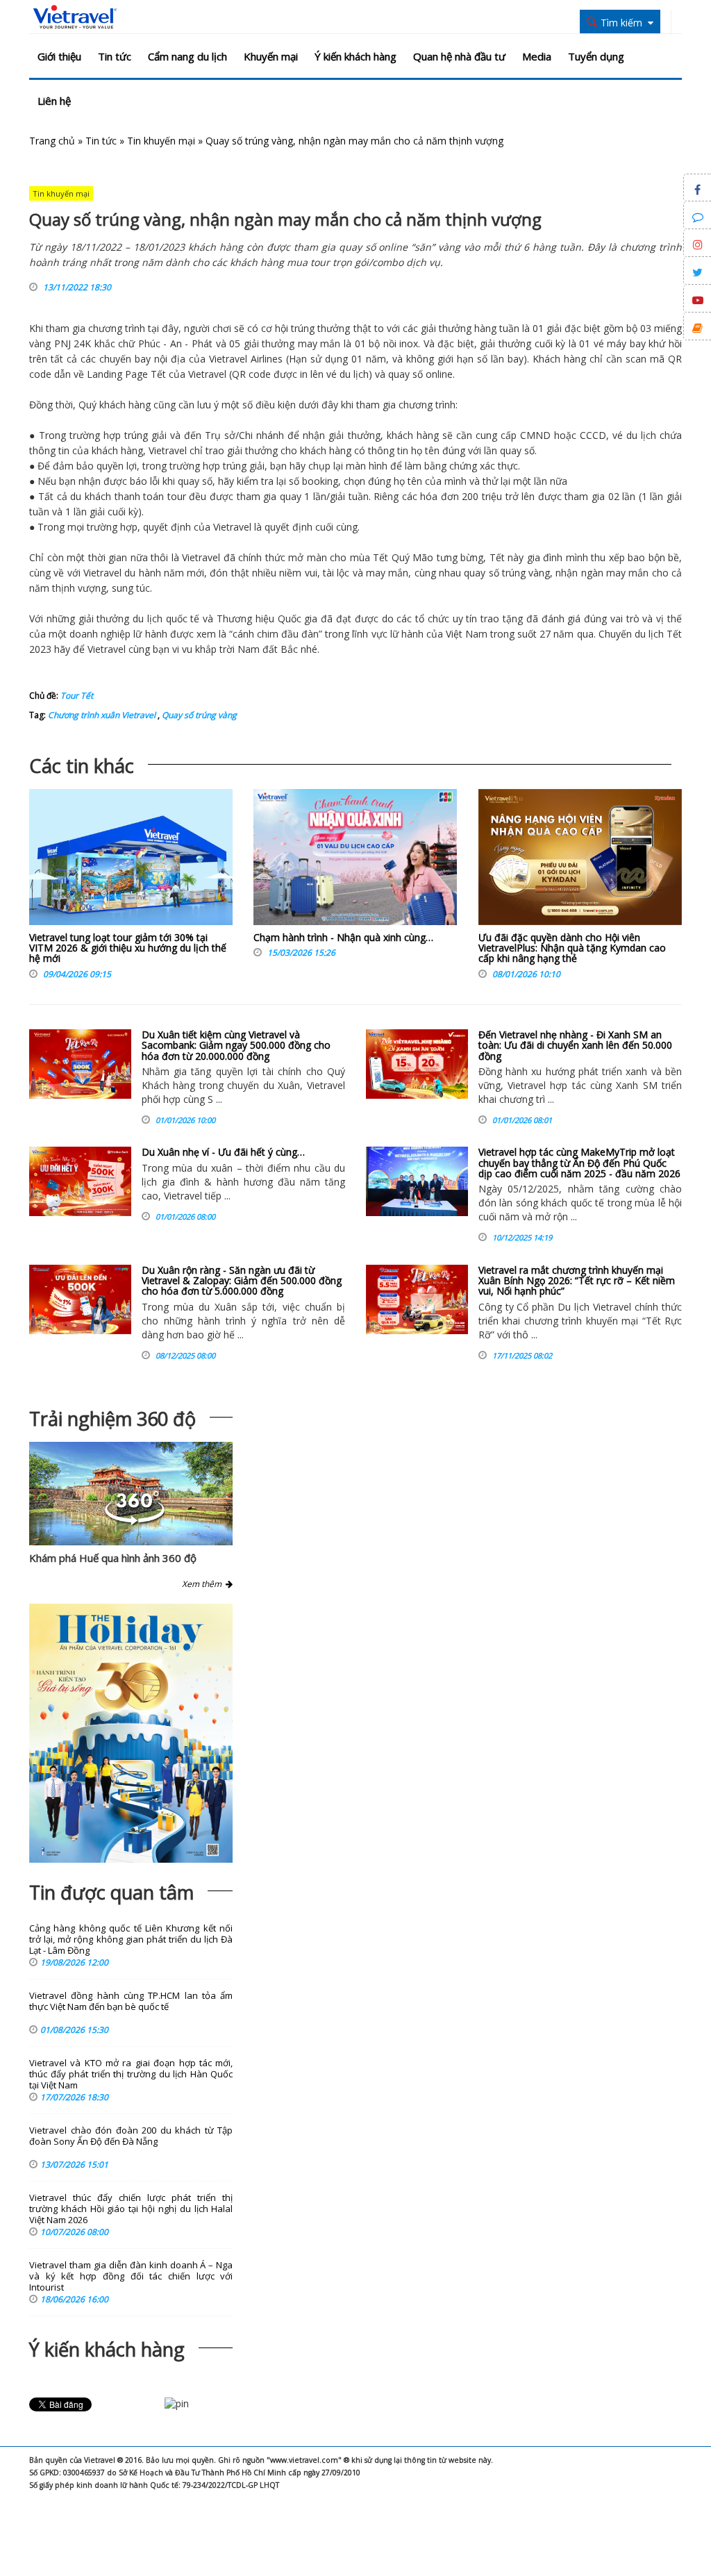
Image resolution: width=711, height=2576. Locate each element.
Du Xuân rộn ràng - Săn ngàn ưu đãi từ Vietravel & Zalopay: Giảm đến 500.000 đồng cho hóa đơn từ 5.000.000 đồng (242, 1281)
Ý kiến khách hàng (355, 56)
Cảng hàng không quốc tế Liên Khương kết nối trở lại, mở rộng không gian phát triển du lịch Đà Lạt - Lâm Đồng (131, 1939)
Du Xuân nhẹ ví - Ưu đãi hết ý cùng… (223, 1152)
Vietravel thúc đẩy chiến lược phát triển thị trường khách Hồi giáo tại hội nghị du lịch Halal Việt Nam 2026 (131, 2209)
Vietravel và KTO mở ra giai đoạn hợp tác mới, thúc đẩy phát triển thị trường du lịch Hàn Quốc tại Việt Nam (131, 2074)
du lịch (354, 374)
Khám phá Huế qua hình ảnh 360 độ (113, 1558)
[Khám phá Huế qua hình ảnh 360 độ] (135, 1521)
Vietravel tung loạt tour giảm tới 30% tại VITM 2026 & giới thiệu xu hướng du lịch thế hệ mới (128, 948)
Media (537, 56)
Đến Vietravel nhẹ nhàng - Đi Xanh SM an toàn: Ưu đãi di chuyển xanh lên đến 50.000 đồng (575, 1045)
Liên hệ (54, 101)
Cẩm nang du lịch (187, 56)
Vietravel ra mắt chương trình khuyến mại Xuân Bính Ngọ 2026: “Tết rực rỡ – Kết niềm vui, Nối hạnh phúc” (577, 1281)
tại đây (163, 328)
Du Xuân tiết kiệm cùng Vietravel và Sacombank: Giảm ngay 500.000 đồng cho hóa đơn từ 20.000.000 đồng (236, 1045)
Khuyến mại (271, 56)
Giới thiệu (59, 56)
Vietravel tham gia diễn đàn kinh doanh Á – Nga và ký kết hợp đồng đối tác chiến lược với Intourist (131, 2276)
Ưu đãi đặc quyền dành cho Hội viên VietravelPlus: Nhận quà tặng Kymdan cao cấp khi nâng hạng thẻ (572, 948)
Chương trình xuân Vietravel (102, 715)
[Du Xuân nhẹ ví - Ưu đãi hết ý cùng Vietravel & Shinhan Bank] (80, 1181)
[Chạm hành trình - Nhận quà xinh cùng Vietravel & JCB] (355, 861)
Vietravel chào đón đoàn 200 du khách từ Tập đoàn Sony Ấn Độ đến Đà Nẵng (131, 2136)
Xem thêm (204, 1584)
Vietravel (228, 359)
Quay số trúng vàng (198, 715)
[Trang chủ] (75, 17)
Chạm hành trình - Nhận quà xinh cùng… (343, 937)
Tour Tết (77, 696)
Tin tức (115, 56)
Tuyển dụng (596, 56)
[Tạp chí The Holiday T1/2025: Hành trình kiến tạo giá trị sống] (131, 1733)
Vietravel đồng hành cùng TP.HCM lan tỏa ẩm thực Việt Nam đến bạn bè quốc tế (131, 2001)
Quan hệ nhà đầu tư (459, 56)
